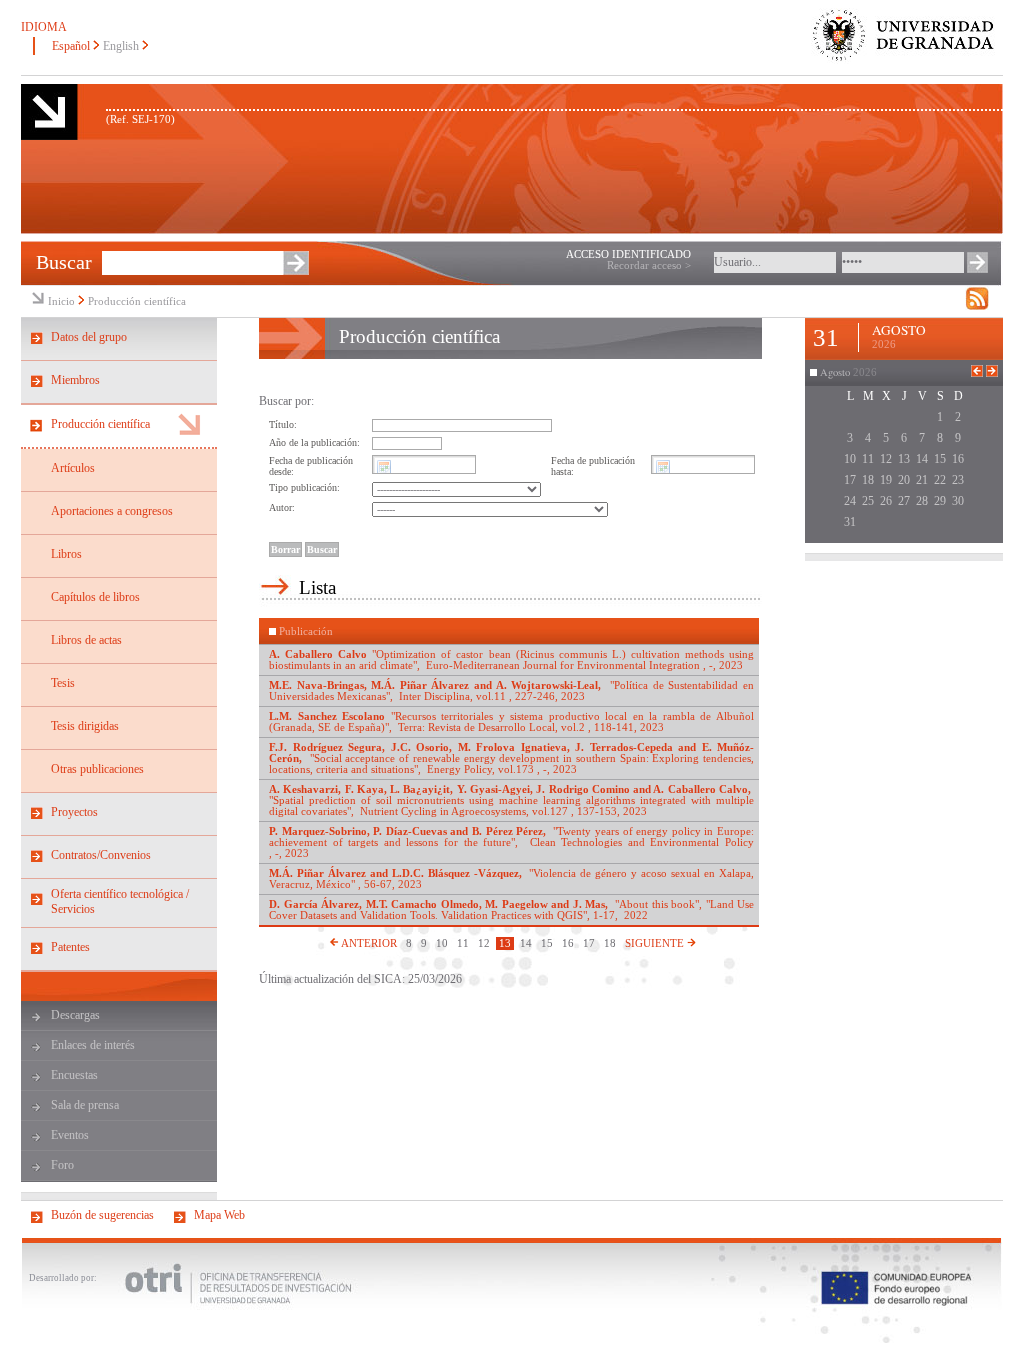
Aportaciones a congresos (112, 511)
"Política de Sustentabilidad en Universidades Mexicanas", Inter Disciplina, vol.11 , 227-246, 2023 (511, 691)
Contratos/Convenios (101, 855)
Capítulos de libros (95, 597)
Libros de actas (86, 640)
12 (484, 943)
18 (610, 943)
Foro (62, 1165)
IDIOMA (44, 27)
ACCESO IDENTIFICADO (628, 254)
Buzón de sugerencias (102, 1215)
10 (442, 943)
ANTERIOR (368, 943)
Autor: (282, 507)
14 (526, 943)
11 (463, 943)
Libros (66, 554)
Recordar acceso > (649, 265)
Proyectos (74, 812)
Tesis (63, 683)
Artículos (73, 468)
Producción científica (137, 301)
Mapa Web (219, 1215)
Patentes (70, 947)
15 (547, 943)
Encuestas (74, 1075)
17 (589, 943)
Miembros (75, 380)
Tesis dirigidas (85, 726)
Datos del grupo (89, 337)
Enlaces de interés (93, 1045)
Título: (283, 424)
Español (71, 46)
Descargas (75, 1015)
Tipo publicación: (304, 487)
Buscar (64, 262)
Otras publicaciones (97, 769)
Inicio (61, 301)
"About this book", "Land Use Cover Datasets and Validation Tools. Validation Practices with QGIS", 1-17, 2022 (511, 910)
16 (568, 943)
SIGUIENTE (656, 943)
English (121, 46)
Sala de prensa (85, 1105)
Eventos (70, 1135)
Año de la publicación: (314, 442)
